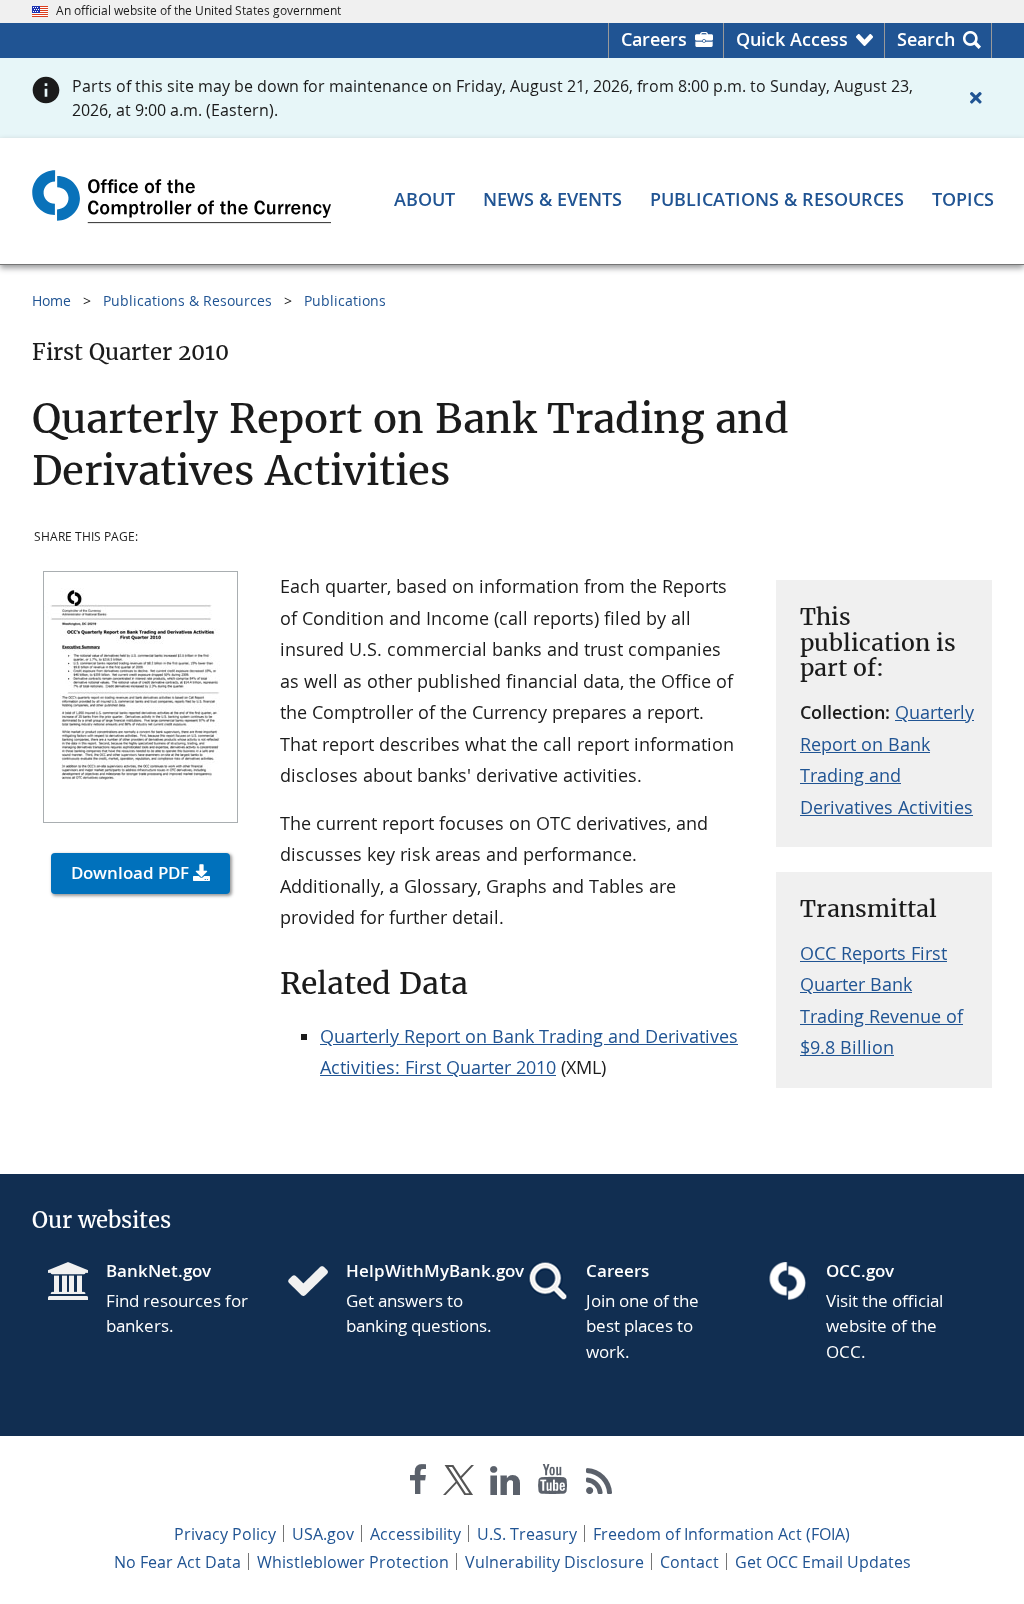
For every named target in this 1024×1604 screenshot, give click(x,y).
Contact (689, 1562)
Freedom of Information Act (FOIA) (721, 1534)
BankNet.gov (158, 1270)
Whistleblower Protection (353, 1562)
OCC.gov (860, 1270)
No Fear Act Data (177, 1562)
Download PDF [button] (130, 872)
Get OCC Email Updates (823, 1562)
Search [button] (926, 39)
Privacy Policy (225, 1534)
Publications (345, 300)
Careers (654, 39)
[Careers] (556, 1283)
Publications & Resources (187, 300)
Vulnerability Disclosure (554, 1562)
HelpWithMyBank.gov (421, 1270)
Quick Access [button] (792, 39)
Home (51, 300)
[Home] (316, 1283)
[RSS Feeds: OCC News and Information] (599, 1483)
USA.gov (323, 1534)
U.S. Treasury (527, 1534)
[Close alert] (976, 98)
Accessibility (415, 1534)
